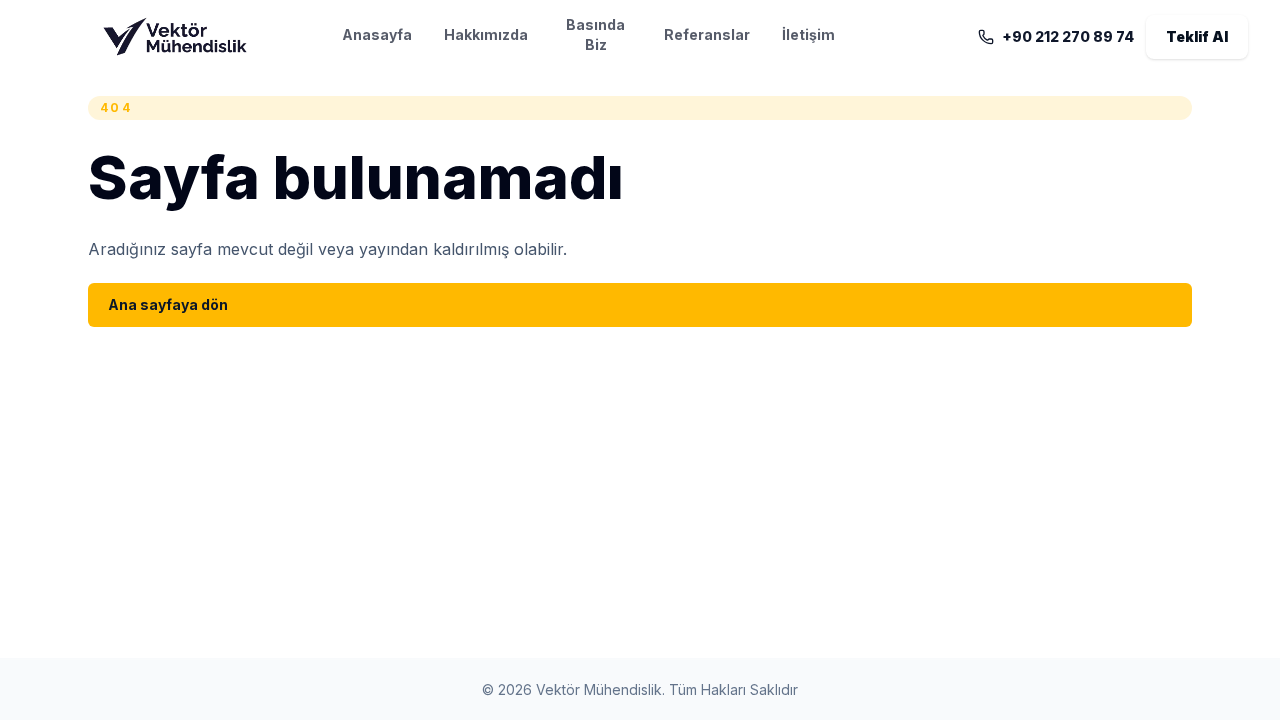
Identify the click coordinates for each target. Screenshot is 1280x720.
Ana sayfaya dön (168, 304)
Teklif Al (1197, 36)
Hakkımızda (486, 34)
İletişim (808, 34)
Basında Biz (595, 34)
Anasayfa (377, 34)
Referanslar (707, 34)
